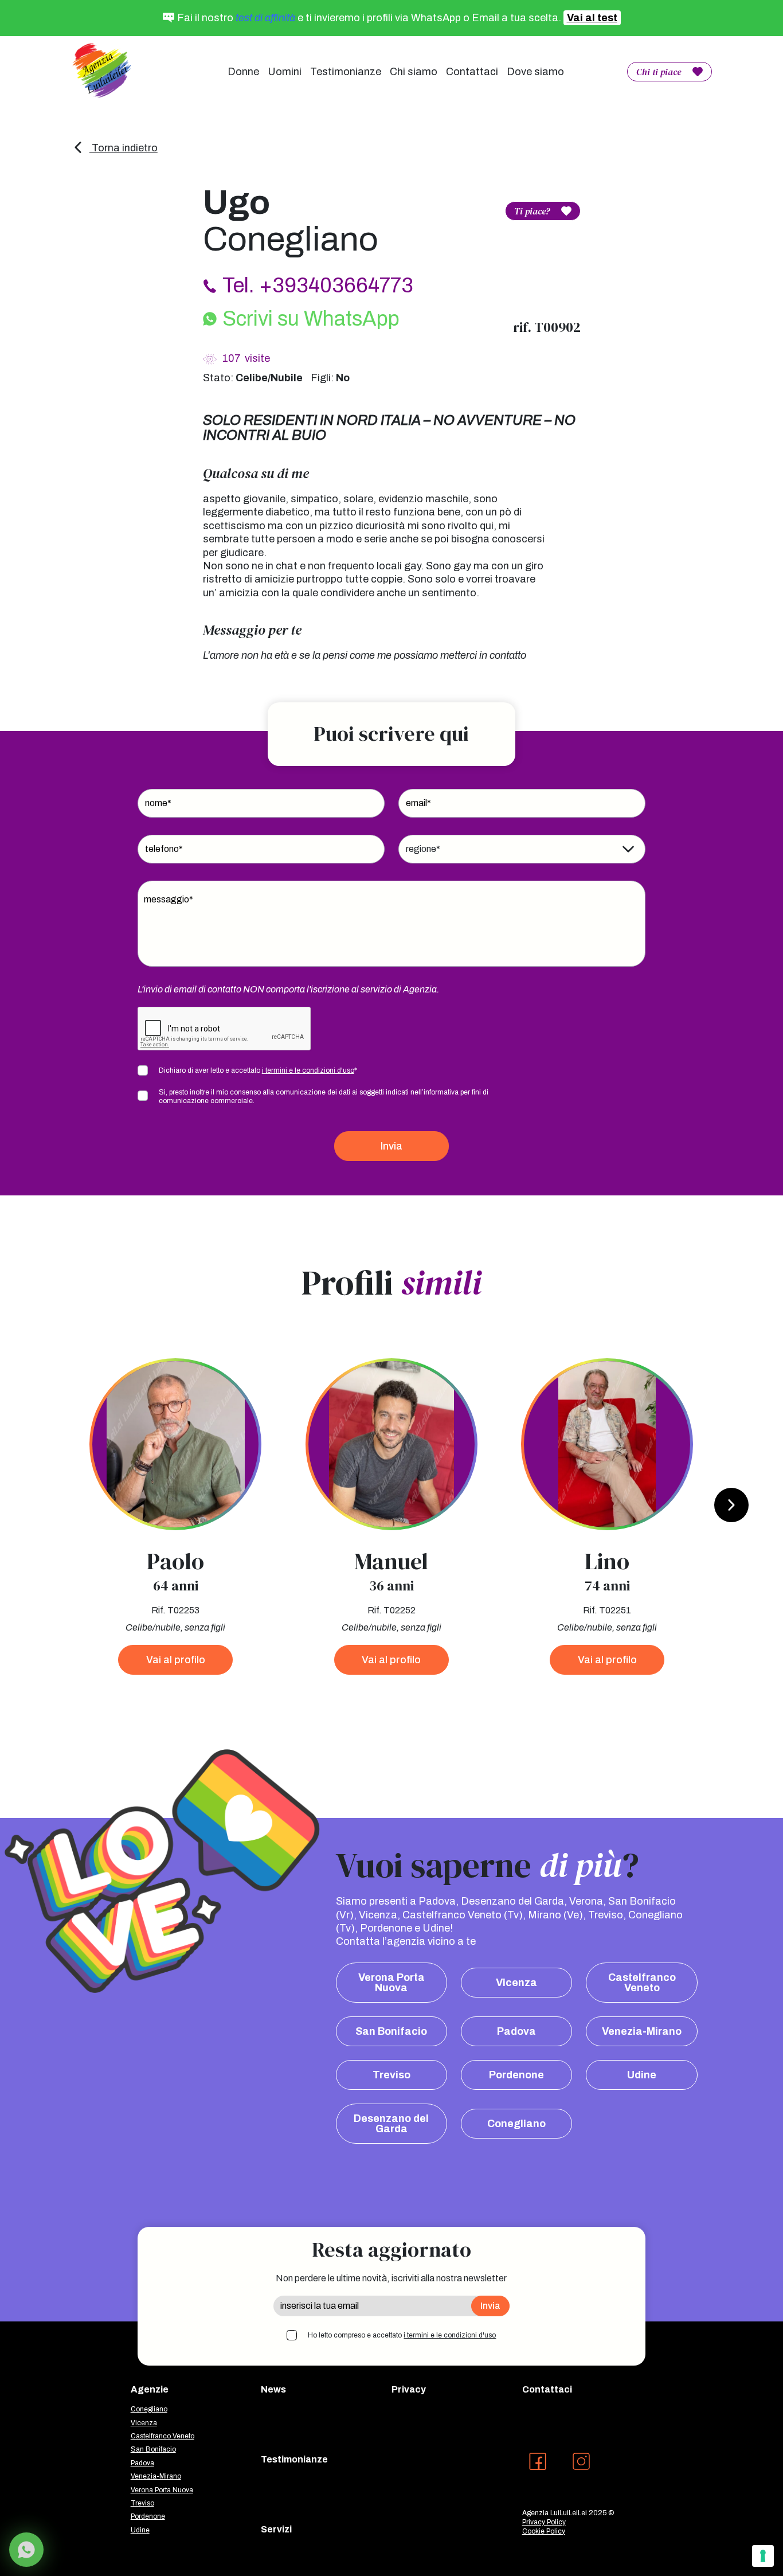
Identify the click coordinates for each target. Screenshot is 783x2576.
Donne (243, 72)
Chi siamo (414, 72)
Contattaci (472, 72)
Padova (516, 2031)
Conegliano (516, 2124)
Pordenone (516, 2075)
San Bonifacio (391, 2031)
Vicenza (516, 1983)
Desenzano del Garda (391, 2124)
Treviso (391, 2075)
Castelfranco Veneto (642, 1983)
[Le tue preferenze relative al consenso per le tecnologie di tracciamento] (763, 2556)
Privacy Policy (544, 2522)
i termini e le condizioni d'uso (308, 1070)
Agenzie (150, 2389)
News (273, 2389)
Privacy (409, 2389)
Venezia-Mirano (642, 2031)
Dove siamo (535, 72)
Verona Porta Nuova (391, 1983)
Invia (391, 1146)
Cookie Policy (544, 2531)
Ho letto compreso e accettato (402, 2335)
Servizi (276, 2529)
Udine (642, 2075)
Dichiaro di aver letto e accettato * (258, 1070)
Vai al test (592, 18)
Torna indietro (124, 148)
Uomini (285, 72)
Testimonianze (346, 72)
